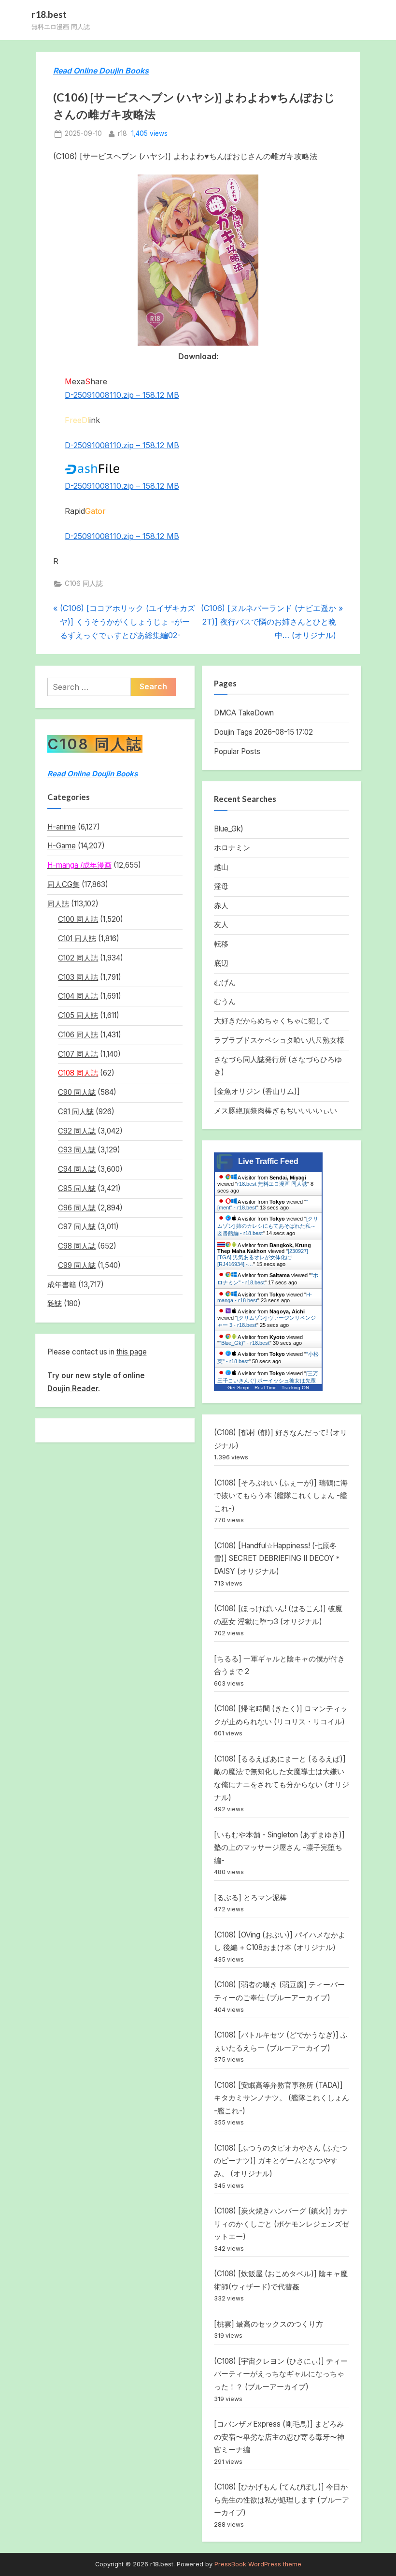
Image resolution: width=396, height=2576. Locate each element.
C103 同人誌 (78, 977)
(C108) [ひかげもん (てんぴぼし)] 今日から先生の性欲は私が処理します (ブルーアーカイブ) (282, 2500)
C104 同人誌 (78, 996)
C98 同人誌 (77, 1246)
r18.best (49, 14)
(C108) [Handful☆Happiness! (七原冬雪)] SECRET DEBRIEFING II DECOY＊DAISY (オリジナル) (278, 1558)
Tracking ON (295, 1388)
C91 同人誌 (76, 1112)
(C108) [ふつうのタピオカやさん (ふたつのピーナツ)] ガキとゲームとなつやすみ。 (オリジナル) (281, 2161)
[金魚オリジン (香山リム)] (257, 1091)
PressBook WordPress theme (258, 2564)
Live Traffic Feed (268, 1161)
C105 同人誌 (78, 1015)
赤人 (221, 906)
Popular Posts (237, 751)
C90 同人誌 (77, 1092)
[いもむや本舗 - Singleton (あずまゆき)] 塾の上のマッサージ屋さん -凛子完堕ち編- (279, 1848)
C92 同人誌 (77, 1131)
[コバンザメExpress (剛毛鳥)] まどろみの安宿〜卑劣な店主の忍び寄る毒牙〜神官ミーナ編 (279, 2437)
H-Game (62, 846)
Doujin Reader (73, 1389)
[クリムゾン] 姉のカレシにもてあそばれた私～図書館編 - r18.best (268, 1226)
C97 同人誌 (77, 1227)
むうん (225, 1001)
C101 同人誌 (77, 939)
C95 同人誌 (77, 1188)
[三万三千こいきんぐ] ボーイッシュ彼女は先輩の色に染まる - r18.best (268, 1381)
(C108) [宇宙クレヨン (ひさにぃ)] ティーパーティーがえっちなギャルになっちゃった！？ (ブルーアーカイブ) (281, 2374)
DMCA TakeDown (244, 713)
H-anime (62, 827)
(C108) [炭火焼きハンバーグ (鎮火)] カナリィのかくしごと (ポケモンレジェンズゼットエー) (282, 2224)
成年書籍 (62, 1285)
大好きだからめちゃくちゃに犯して (272, 1021)
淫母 (221, 886)
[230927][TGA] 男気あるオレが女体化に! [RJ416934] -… (263, 1258)
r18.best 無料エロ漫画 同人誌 (272, 1184)
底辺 (221, 963)
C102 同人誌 (78, 958)
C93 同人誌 (77, 1150)
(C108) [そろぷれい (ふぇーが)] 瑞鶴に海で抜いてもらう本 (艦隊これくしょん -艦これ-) (281, 1496)
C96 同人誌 (77, 1208)
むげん (225, 982)
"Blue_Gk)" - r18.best (244, 1343)
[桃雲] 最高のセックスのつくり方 (269, 2324)
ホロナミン (232, 848)
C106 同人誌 (84, 583)
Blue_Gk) (229, 829)
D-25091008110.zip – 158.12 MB (122, 395)
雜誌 (55, 1303)
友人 (221, 924)
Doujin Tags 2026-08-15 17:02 (263, 732)
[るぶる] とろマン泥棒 (250, 1898)
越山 (221, 867)
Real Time (266, 1388)
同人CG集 (64, 884)
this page (132, 1352)
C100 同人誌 (78, 919)
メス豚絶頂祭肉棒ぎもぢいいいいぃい (276, 1111)
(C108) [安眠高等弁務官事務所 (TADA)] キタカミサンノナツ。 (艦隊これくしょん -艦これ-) (282, 2098)
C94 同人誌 (77, 1169)
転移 (221, 944)
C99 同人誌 (77, 1265)
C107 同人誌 (78, 1054)
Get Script (239, 1388)
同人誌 (58, 904)
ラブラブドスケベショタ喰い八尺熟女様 (279, 1040)
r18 (122, 133)
